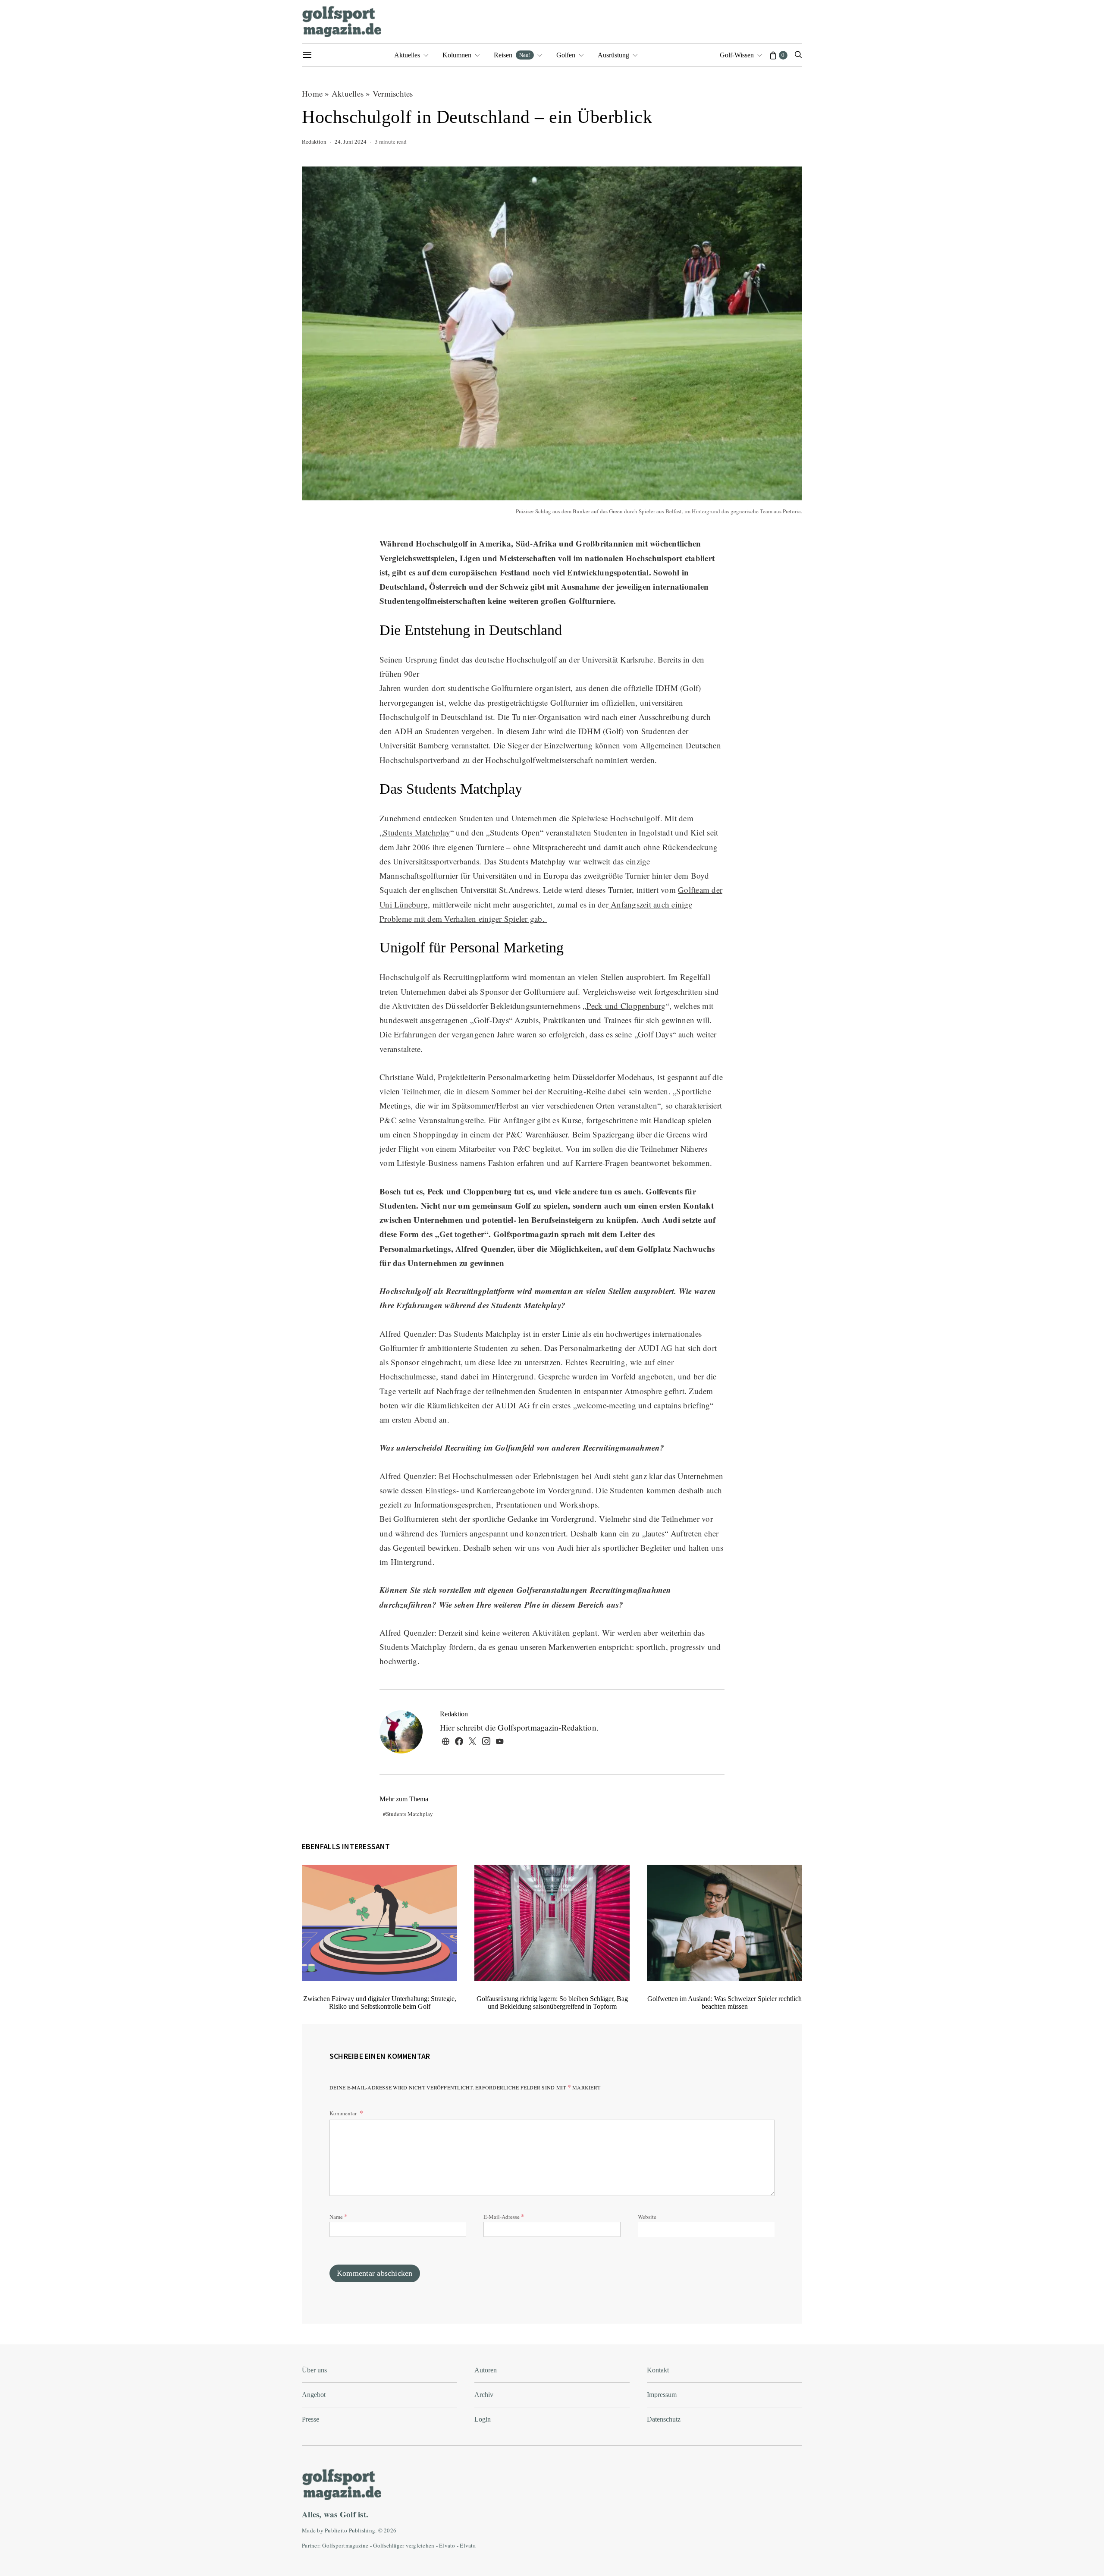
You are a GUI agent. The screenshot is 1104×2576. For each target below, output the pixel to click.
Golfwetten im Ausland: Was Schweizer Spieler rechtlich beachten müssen (724, 2003)
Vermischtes (393, 93)
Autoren (486, 2370)
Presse (310, 2419)
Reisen (512, 55)
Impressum (662, 2395)
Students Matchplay (417, 832)
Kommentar (344, 2113)
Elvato (447, 2545)
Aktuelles (407, 55)
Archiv (484, 2395)
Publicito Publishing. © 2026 (361, 2530)
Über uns (314, 2370)
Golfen (566, 55)
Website (647, 2217)
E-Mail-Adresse (504, 2216)
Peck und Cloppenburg (626, 1006)
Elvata (468, 2545)
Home (312, 93)
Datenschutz (664, 2419)
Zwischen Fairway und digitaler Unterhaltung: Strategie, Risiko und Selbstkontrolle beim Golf (380, 2003)
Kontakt (658, 2370)
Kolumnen (457, 55)
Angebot (314, 2395)
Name (339, 2216)
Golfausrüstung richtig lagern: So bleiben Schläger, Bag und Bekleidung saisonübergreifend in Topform (552, 2003)
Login (483, 2419)
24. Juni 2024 (351, 141)
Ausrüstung (613, 55)
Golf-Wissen (737, 55)
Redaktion (314, 141)
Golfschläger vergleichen (404, 2545)
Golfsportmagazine (345, 2545)
